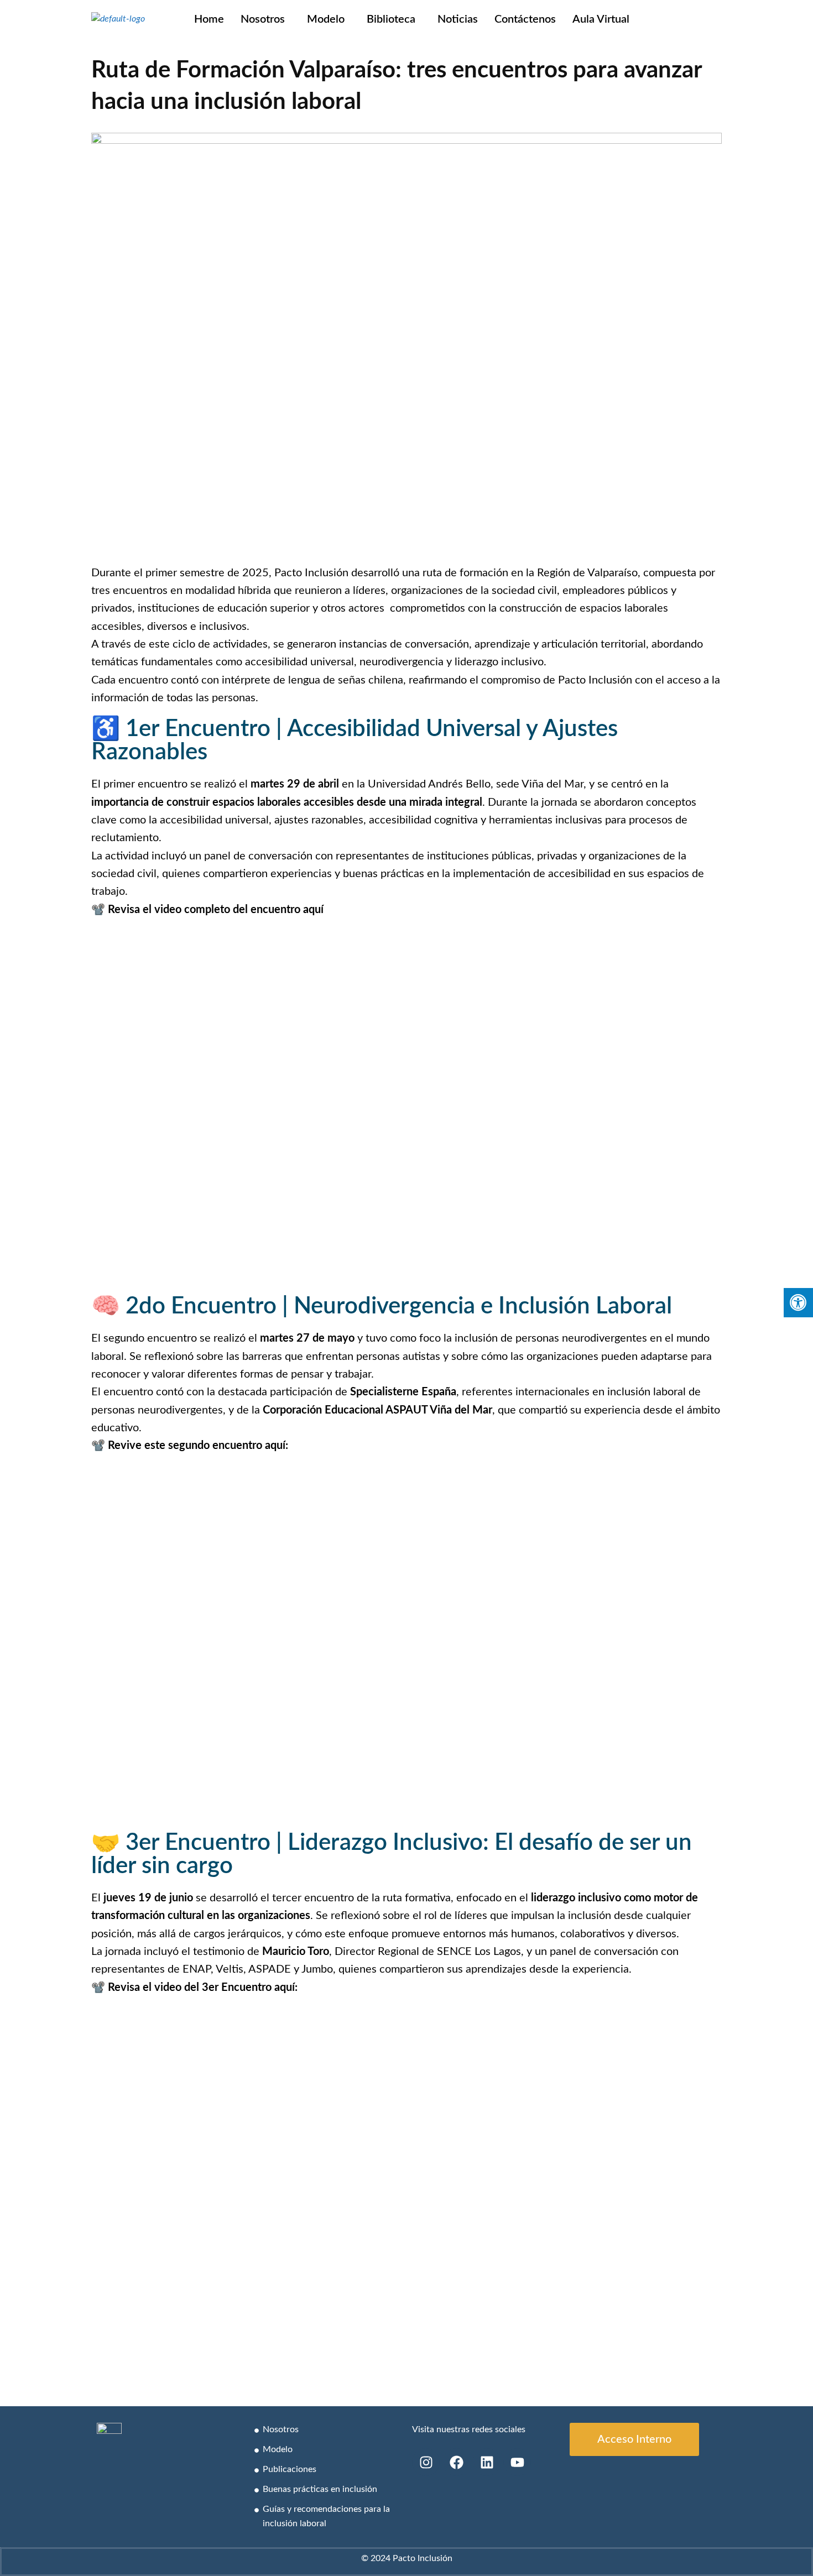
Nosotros (263, 19)
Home (209, 19)
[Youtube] (517, 2462)
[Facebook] (456, 2462)
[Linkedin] (487, 2462)
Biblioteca (391, 19)
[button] (265, 19)
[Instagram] (426, 2462)
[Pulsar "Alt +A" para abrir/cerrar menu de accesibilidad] (798, 1303)
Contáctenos (525, 19)
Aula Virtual (601, 19)
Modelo (326, 19)
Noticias (458, 19)
